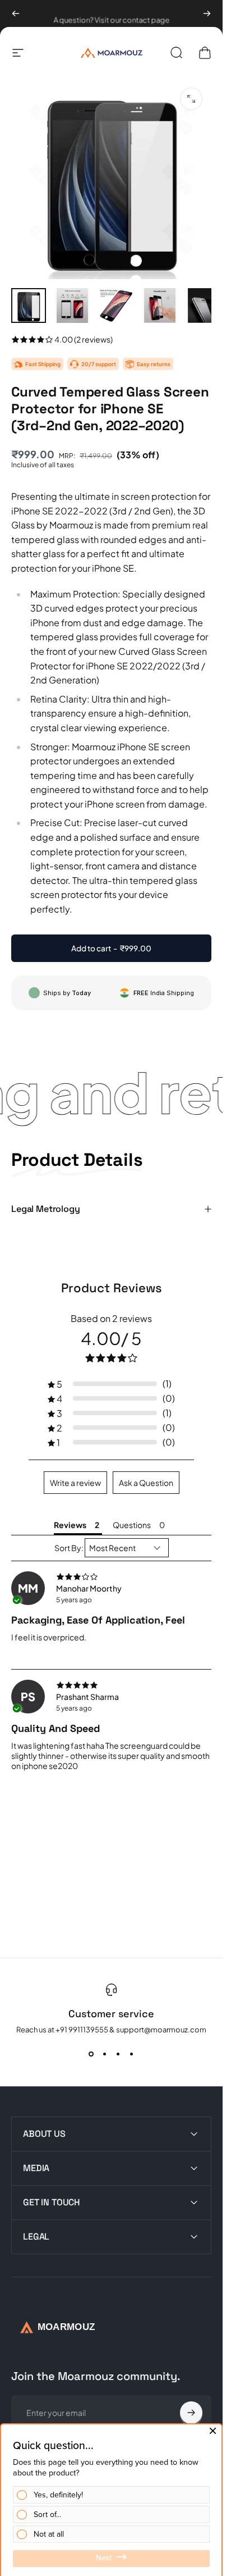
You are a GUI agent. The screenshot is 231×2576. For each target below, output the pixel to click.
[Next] (207, 13)
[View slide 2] (105, 2054)
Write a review (75, 1483)
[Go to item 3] (116, 306)
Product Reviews (112, 1288)
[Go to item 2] (72, 306)
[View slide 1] (91, 2054)
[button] (111, 1384)
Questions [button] (132, 1525)
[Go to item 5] (204, 306)
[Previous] (16, 13)
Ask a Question (146, 1483)
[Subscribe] (191, 2413)
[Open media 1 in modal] (191, 99)
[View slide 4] (132, 2054)
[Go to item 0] (29, 306)
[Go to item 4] (160, 306)
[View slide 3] (118, 2054)
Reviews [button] (70, 1525)
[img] (111, 1576)
